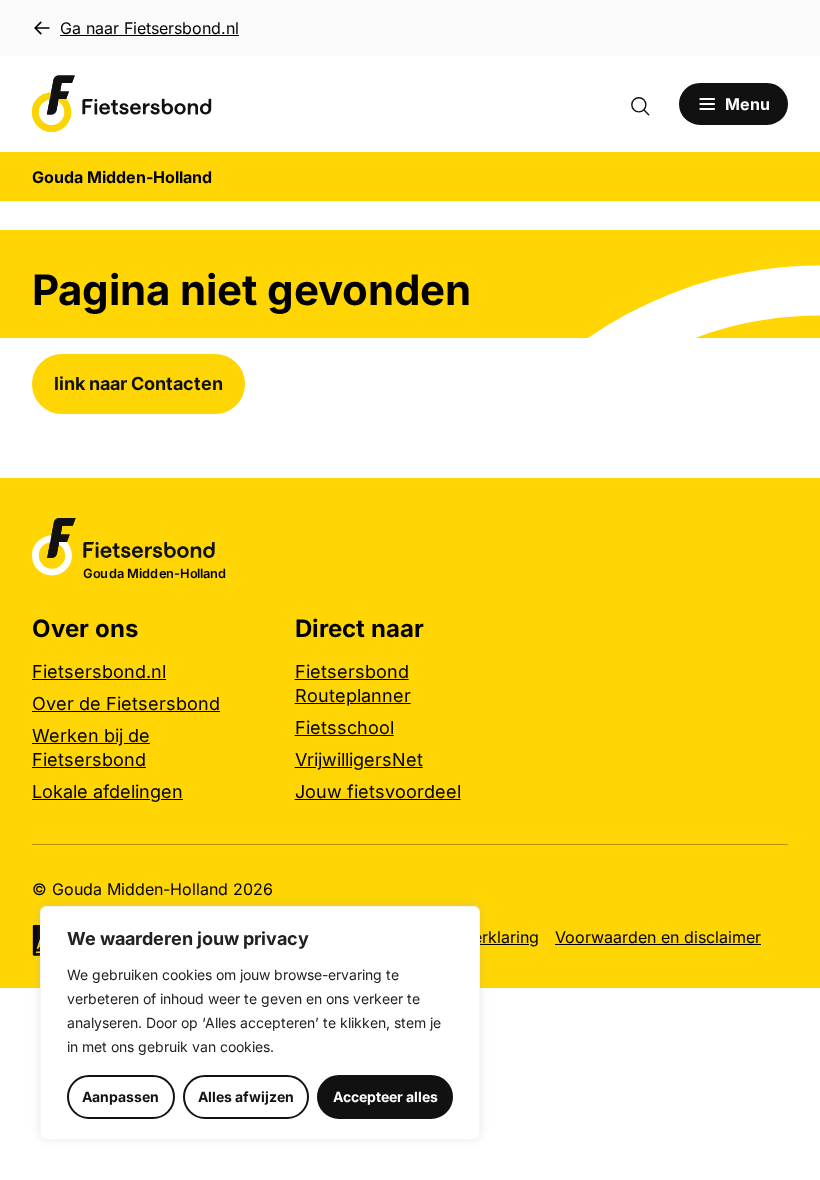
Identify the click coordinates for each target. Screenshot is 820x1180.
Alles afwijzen (246, 1096)
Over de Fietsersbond (126, 703)
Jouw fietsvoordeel (378, 791)
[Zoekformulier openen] (650, 104)
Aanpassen (120, 1096)
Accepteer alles (385, 1096)
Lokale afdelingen (107, 791)
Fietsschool (344, 727)
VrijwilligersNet (359, 759)
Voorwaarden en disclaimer (658, 937)
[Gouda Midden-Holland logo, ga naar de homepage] (122, 104)
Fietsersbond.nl (99, 671)
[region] (260, 1023)
